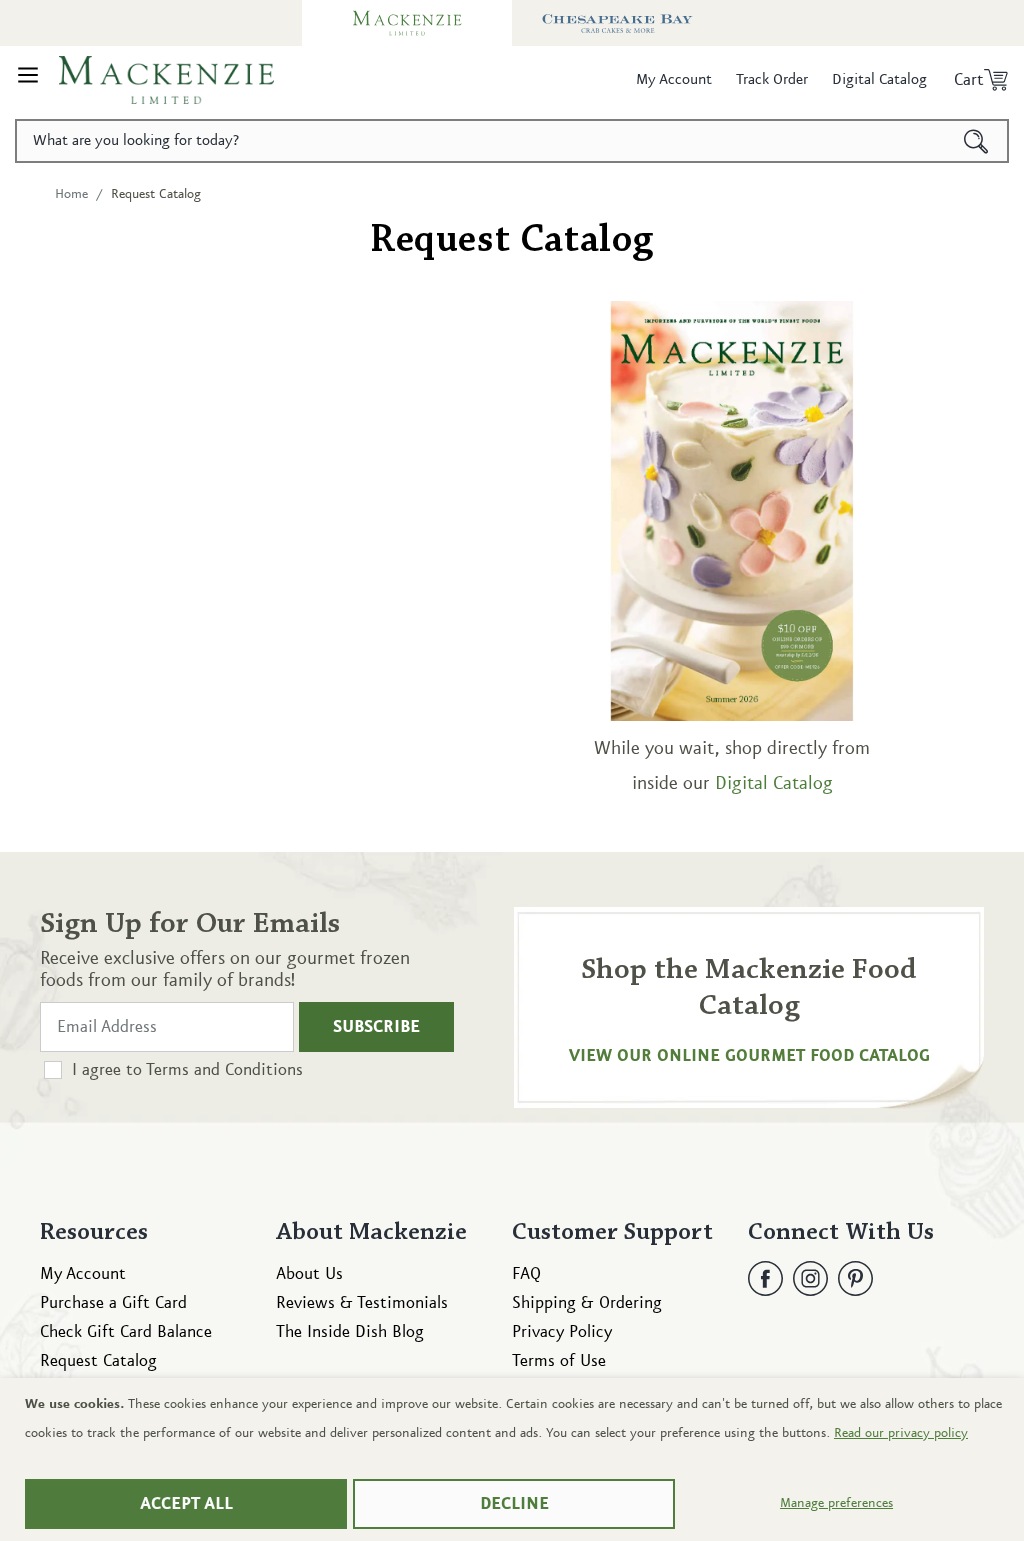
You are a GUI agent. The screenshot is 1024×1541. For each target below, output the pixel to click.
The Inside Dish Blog (350, 1332)
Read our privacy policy (901, 1433)
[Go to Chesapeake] (617, 23)
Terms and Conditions (224, 1070)
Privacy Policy (562, 1332)
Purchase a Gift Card (113, 1303)
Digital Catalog (774, 784)
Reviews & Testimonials (362, 1303)
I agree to (187, 1070)
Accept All (186, 1504)
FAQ (526, 1274)
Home (71, 194)
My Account (83, 1274)
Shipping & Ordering (587, 1303)
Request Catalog (98, 1361)
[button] (28, 80)
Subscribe (376, 1027)
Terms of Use (559, 1361)
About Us (309, 1274)
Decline (514, 1504)
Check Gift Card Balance (126, 1332)
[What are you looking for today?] (976, 141)
